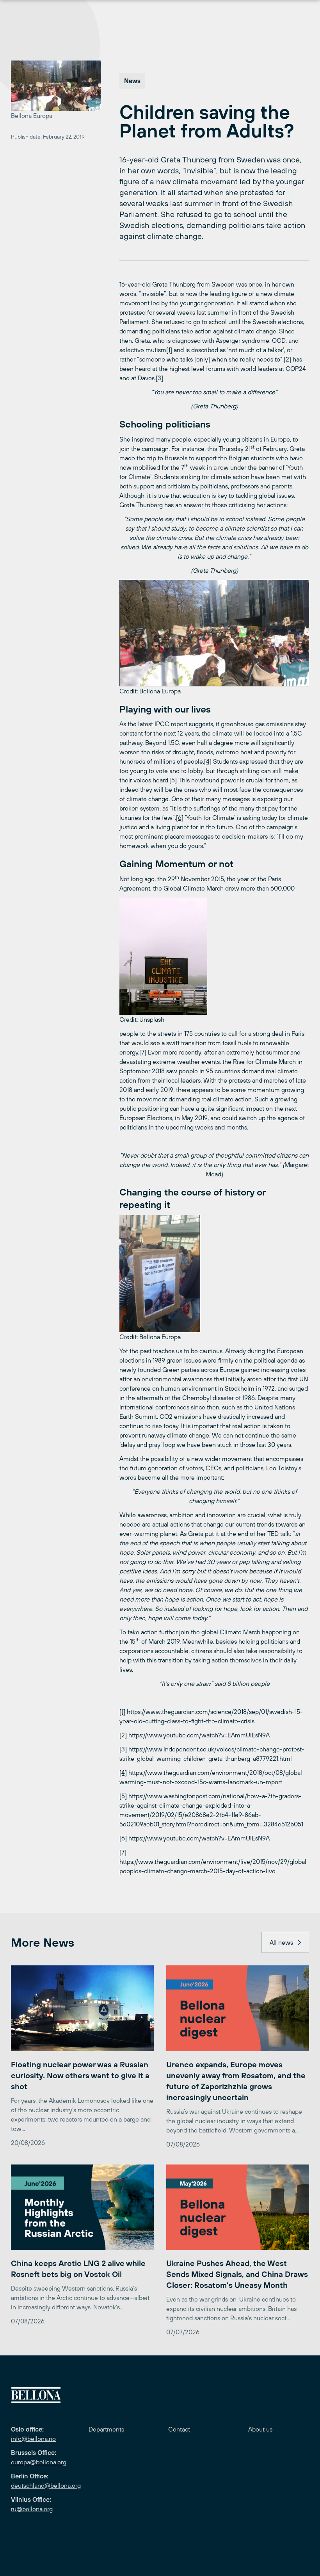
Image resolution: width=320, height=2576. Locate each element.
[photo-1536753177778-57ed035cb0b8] (214, 956)
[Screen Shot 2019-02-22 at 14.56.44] (214, 633)
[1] (169, 350)
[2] (287, 359)
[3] (159, 378)
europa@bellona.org (39, 2462)
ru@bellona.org (32, 2509)
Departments (106, 2429)
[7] (143, 1052)
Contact (179, 2429)
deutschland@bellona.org (46, 2485)
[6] (180, 818)
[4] (208, 761)
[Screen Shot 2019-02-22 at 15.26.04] (214, 1274)
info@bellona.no (33, 2439)
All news (281, 1942)
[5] (173, 780)
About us (260, 2429)
